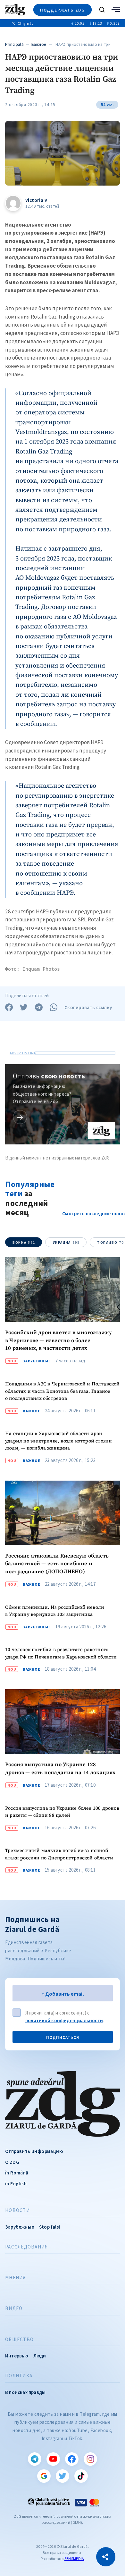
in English (16, 2184)
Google (44, 2476)
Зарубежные (37, 1361)
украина (66, 1242)
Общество (19, 2339)
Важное (39, 44)
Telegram (35, 2459)
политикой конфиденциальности (64, 2020)
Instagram (90, 2459)
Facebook (72, 2459)
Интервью (17, 2356)
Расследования (26, 2247)
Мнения (16, 2278)
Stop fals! (50, 2227)
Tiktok (81, 2476)
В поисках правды (25, 2392)
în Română (17, 2173)
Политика (19, 2376)
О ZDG (12, 2162)
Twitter (63, 2476)
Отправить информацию (34, 2151)
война (24, 1242)
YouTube (53, 2459)
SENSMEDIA (74, 2559)
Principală (14, 44)
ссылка (20, 1117)
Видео (14, 2308)
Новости (17, 2210)
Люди (40, 2356)
